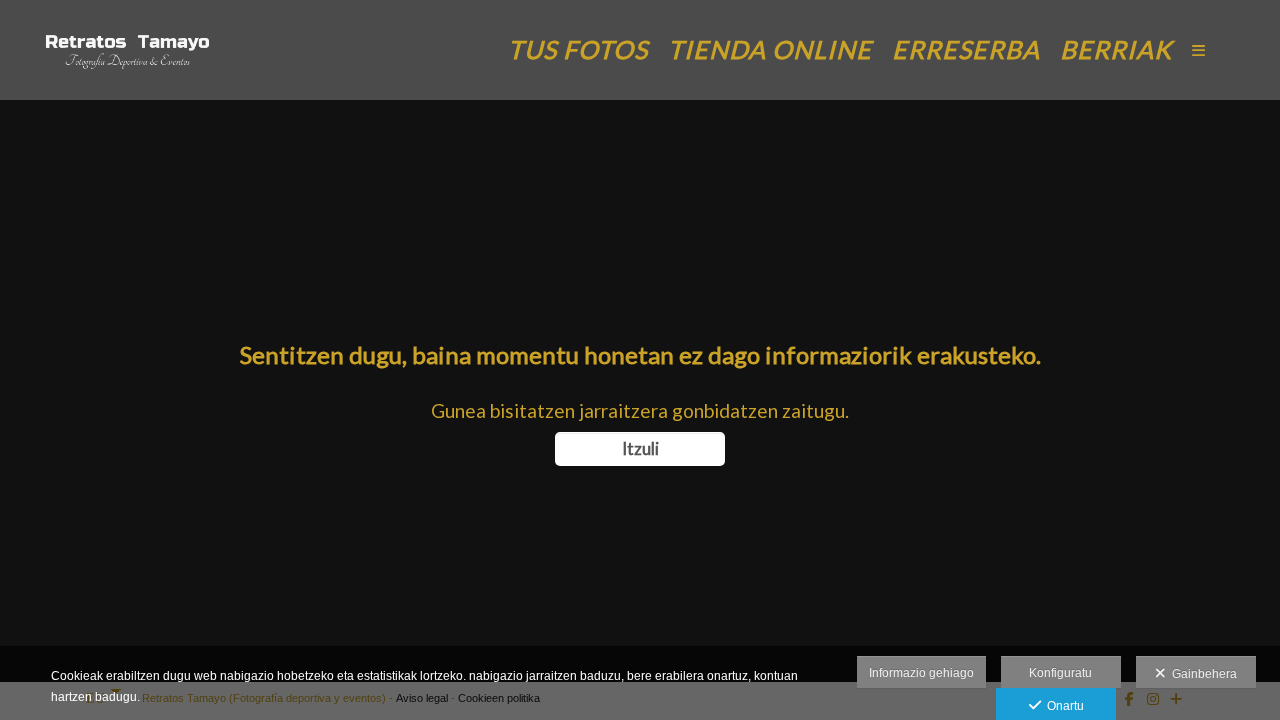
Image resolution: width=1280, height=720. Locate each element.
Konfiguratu (1060, 673)
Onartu (1062, 706)
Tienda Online (770, 49)
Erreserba (966, 49)
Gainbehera (1201, 674)
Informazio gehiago (921, 673)
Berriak (1116, 49)
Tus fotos (578, 49)
